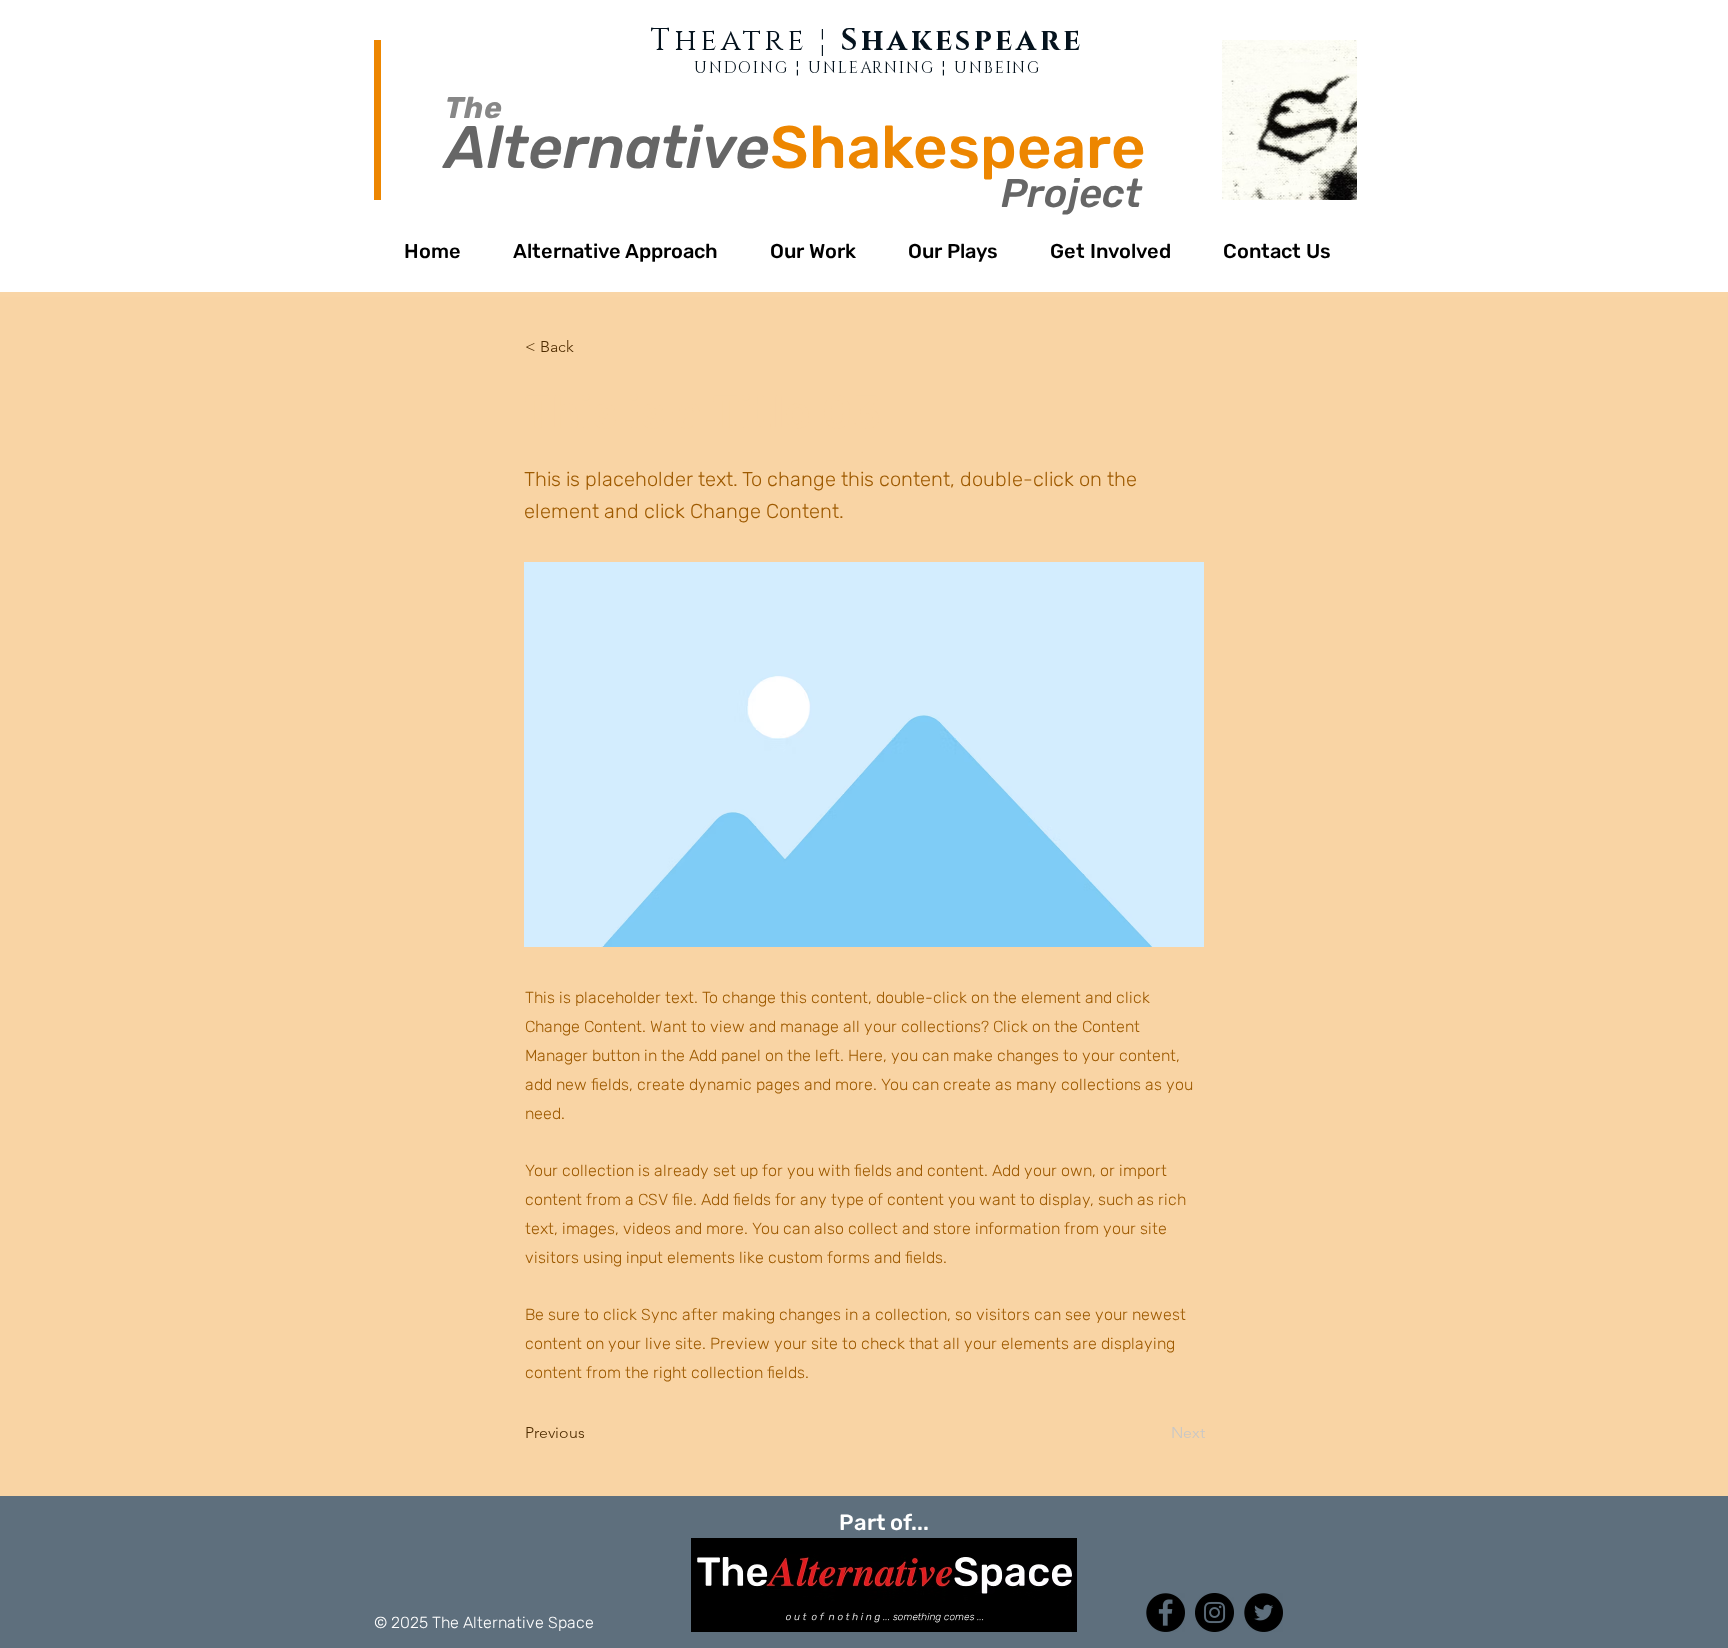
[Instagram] (1214, 1612)
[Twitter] (1263, 1612)
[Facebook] (1165, 1612)
